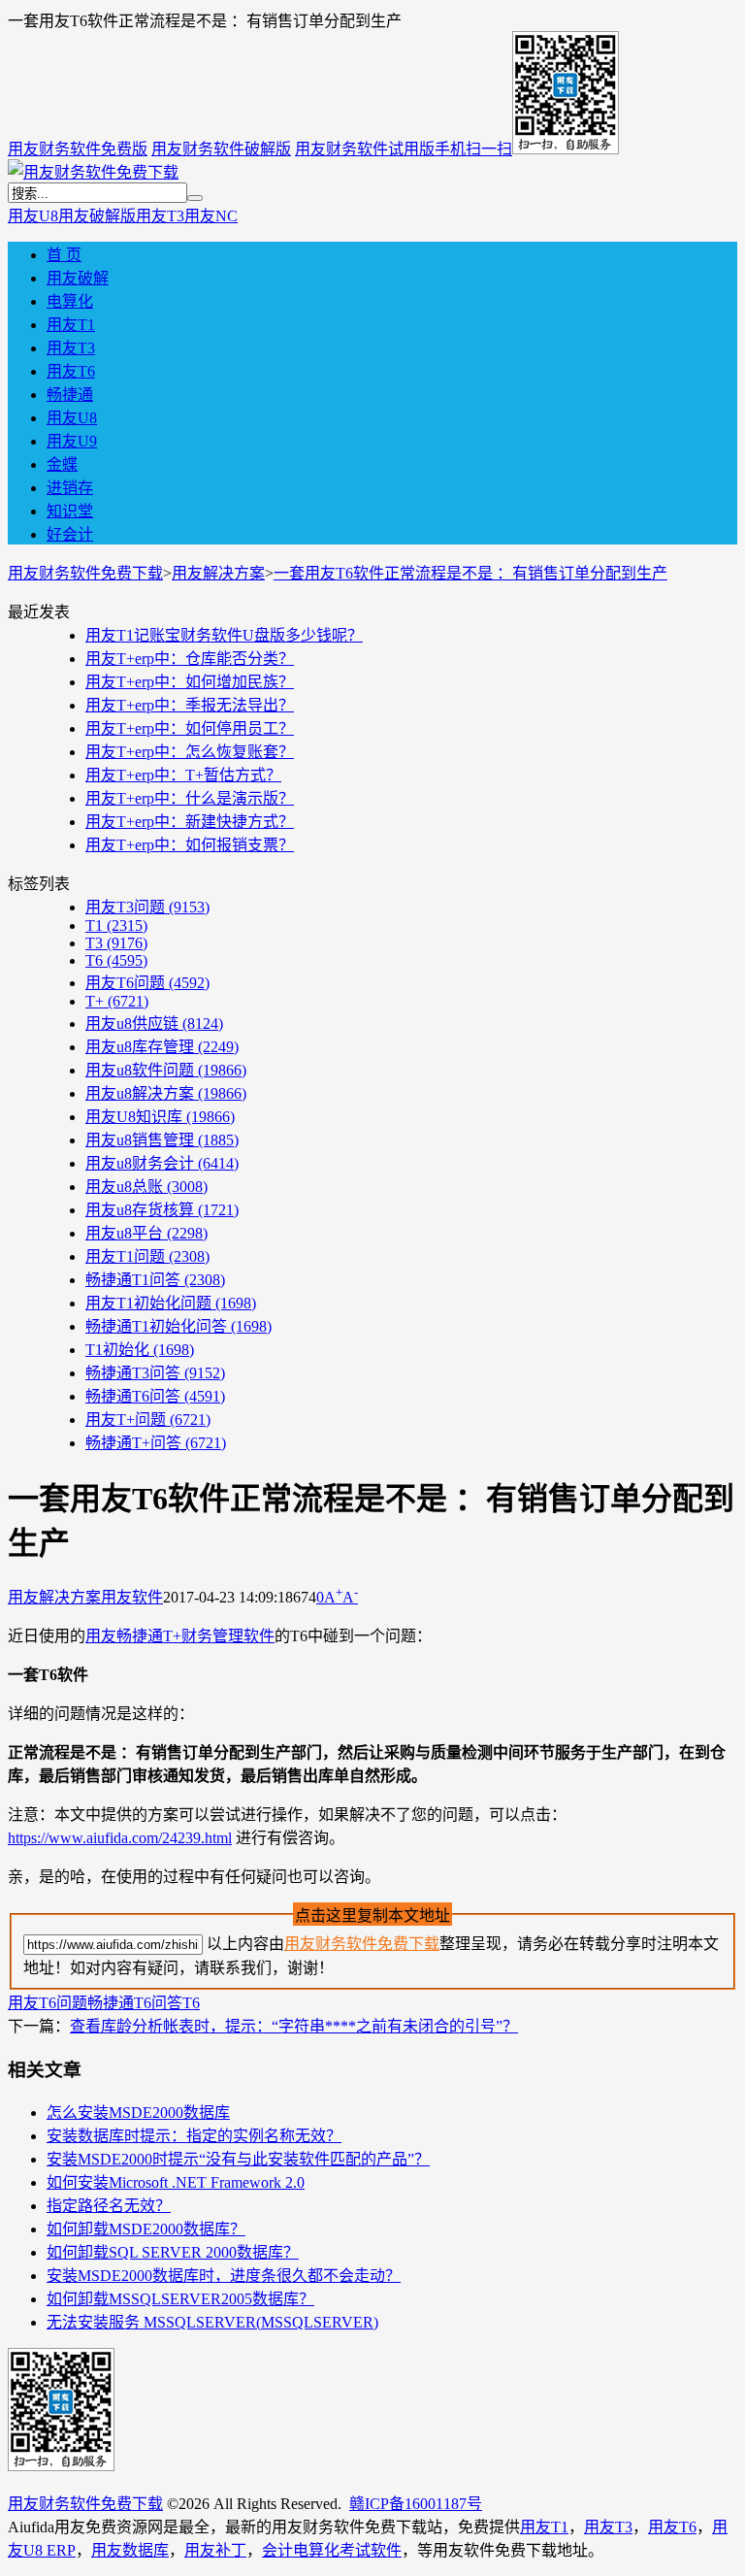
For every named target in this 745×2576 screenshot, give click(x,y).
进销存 (70, 488)
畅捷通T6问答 (155, 1396)
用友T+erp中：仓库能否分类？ (190, 659)
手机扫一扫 (473, 149)
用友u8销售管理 (162, 1140)
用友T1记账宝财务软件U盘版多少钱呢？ (224, 635)
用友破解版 (97, 216)
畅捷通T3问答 (155, 1373)
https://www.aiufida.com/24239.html (120, 1838)
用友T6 (71, 371)
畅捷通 (70, 395)
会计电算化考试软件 (332, 2550)
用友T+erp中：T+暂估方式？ (183, 775)
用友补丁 (215, 2550)
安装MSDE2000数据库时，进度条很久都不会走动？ (224, 2276)
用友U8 (33, 216)
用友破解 (78, 278)
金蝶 (62, 464)
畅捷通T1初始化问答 (178, 1326)
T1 (116, 925)
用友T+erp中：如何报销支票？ (190, 845)
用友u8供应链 (154, 1024)
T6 (116, 960)
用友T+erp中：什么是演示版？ (190, 798)
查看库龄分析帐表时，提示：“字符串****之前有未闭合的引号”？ (294, 2026)
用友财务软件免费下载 (85, 573)
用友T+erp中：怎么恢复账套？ (190, 752)
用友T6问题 (147, 983)
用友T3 (160, 216)
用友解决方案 (218, 573)
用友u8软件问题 (166, 1070)
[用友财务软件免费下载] (93, 172)
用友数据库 (130, 2550)
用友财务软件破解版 (221, 149)
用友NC (211, 216)
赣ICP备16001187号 (416, 2504)
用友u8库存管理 (162, 1047)
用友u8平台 (146, 1233)
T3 (116, 943)
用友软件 (132, 1597)
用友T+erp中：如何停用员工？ (190, 728)
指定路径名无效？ (109, 2206)
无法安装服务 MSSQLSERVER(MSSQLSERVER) (212, 2322)
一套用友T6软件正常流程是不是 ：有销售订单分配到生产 (470, 573)
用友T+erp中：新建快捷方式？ (190, 822)
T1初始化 (140, 1350)
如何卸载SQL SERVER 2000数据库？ (173, 2252)
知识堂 (70, 511)
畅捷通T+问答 (156, 1443)
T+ (117, 1001)
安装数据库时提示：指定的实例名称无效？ (194, 2136)
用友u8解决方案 (166, 1093)
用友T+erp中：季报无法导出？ (190, 705)
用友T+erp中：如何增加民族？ (190, 682)
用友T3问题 (147, 907)
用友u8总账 (146, 1187)
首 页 (64, 255)
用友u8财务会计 (162, 1163)
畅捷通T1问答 (155, 1280)
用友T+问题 (148, 1420)
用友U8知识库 (160, 1117)
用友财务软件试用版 (365, 149)
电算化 (70, 301)
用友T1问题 (147, 1256)
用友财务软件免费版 (78, 149)
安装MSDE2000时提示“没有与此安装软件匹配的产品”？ (238, 2159)
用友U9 (72, 441)
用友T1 (71, 325)
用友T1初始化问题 (171, 1303)
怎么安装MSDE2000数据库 (138, 2113)
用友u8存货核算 (162, 1210)
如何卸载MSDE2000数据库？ (146, 2229)
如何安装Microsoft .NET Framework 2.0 (176, 2182)
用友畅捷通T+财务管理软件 (180, 1636)
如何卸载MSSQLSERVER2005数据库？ (180, 2299)
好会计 (70, 534)
